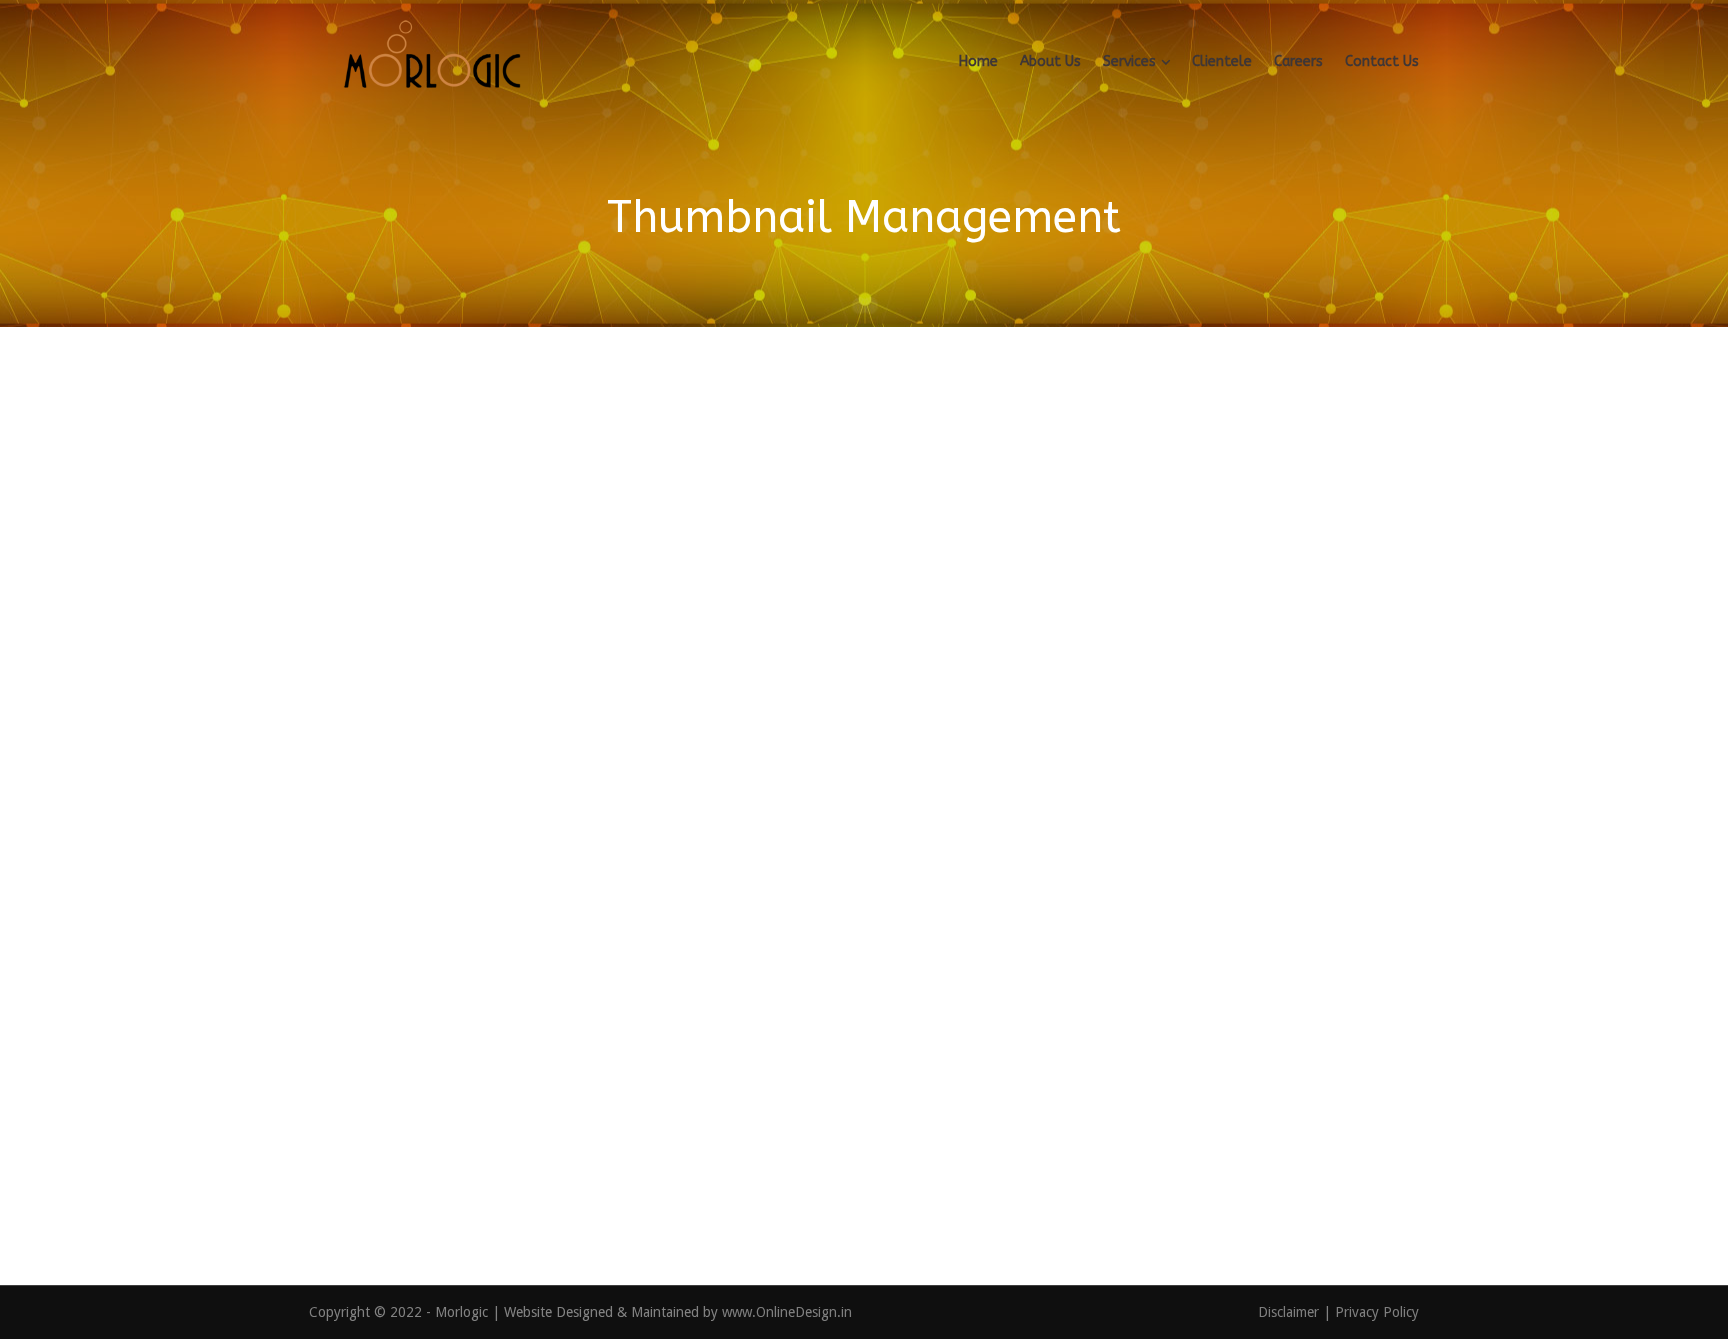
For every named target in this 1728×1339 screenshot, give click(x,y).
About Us (1050, 61)
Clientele (1222, 61)
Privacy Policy (1377, 1312)
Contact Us (1382, 61)
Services (1129, 61)
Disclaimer (1290, 1312)
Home (978, 61)
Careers (1298, 61)
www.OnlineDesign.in (787, 1312)
